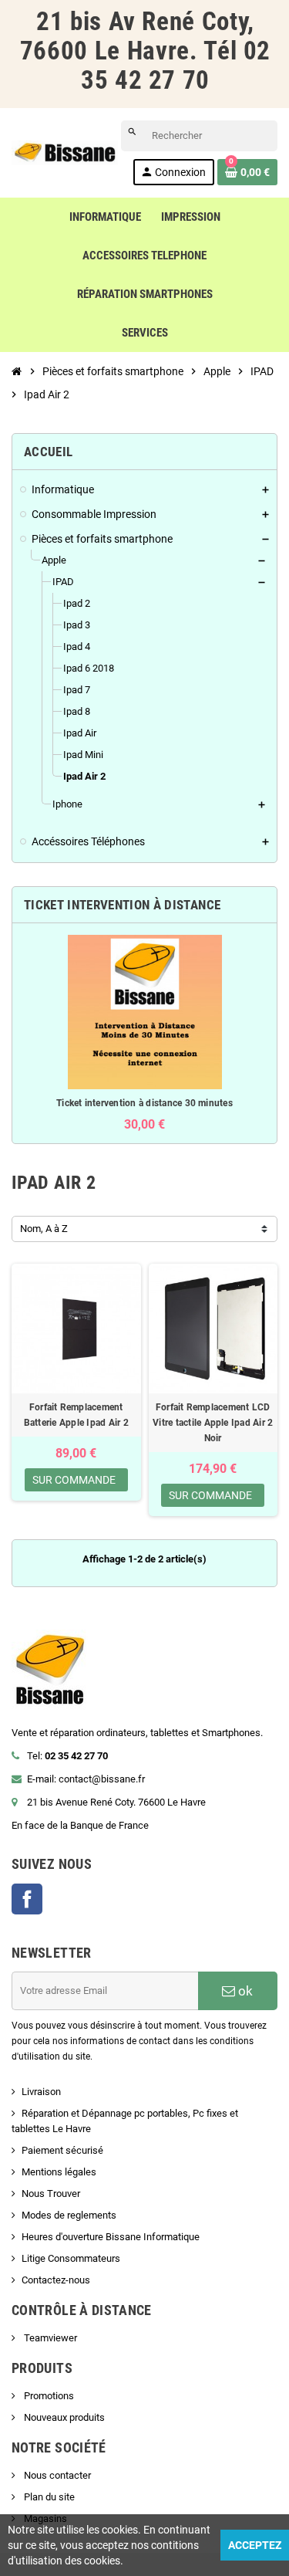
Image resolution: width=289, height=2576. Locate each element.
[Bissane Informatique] (65, 152)
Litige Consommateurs (71, 2258)
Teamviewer (49, 2338)
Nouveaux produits (63, 2417)
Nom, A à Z (44, 1229)
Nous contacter (56, 2475)
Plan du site (48, 2497)
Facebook (27, 1899)
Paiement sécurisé (62, 2150)
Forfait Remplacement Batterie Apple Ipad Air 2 (76, 1415)
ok (244, 1991)
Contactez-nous (56, 2280)
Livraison (41, 2092)
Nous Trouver (51, 2193)
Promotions (48, 2396)
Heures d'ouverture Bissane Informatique (111, 2237)
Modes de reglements (69, 2215)
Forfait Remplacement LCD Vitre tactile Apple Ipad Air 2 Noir (213, 1423)
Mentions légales (59, 2172)
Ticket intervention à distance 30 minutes (144, 1103)
